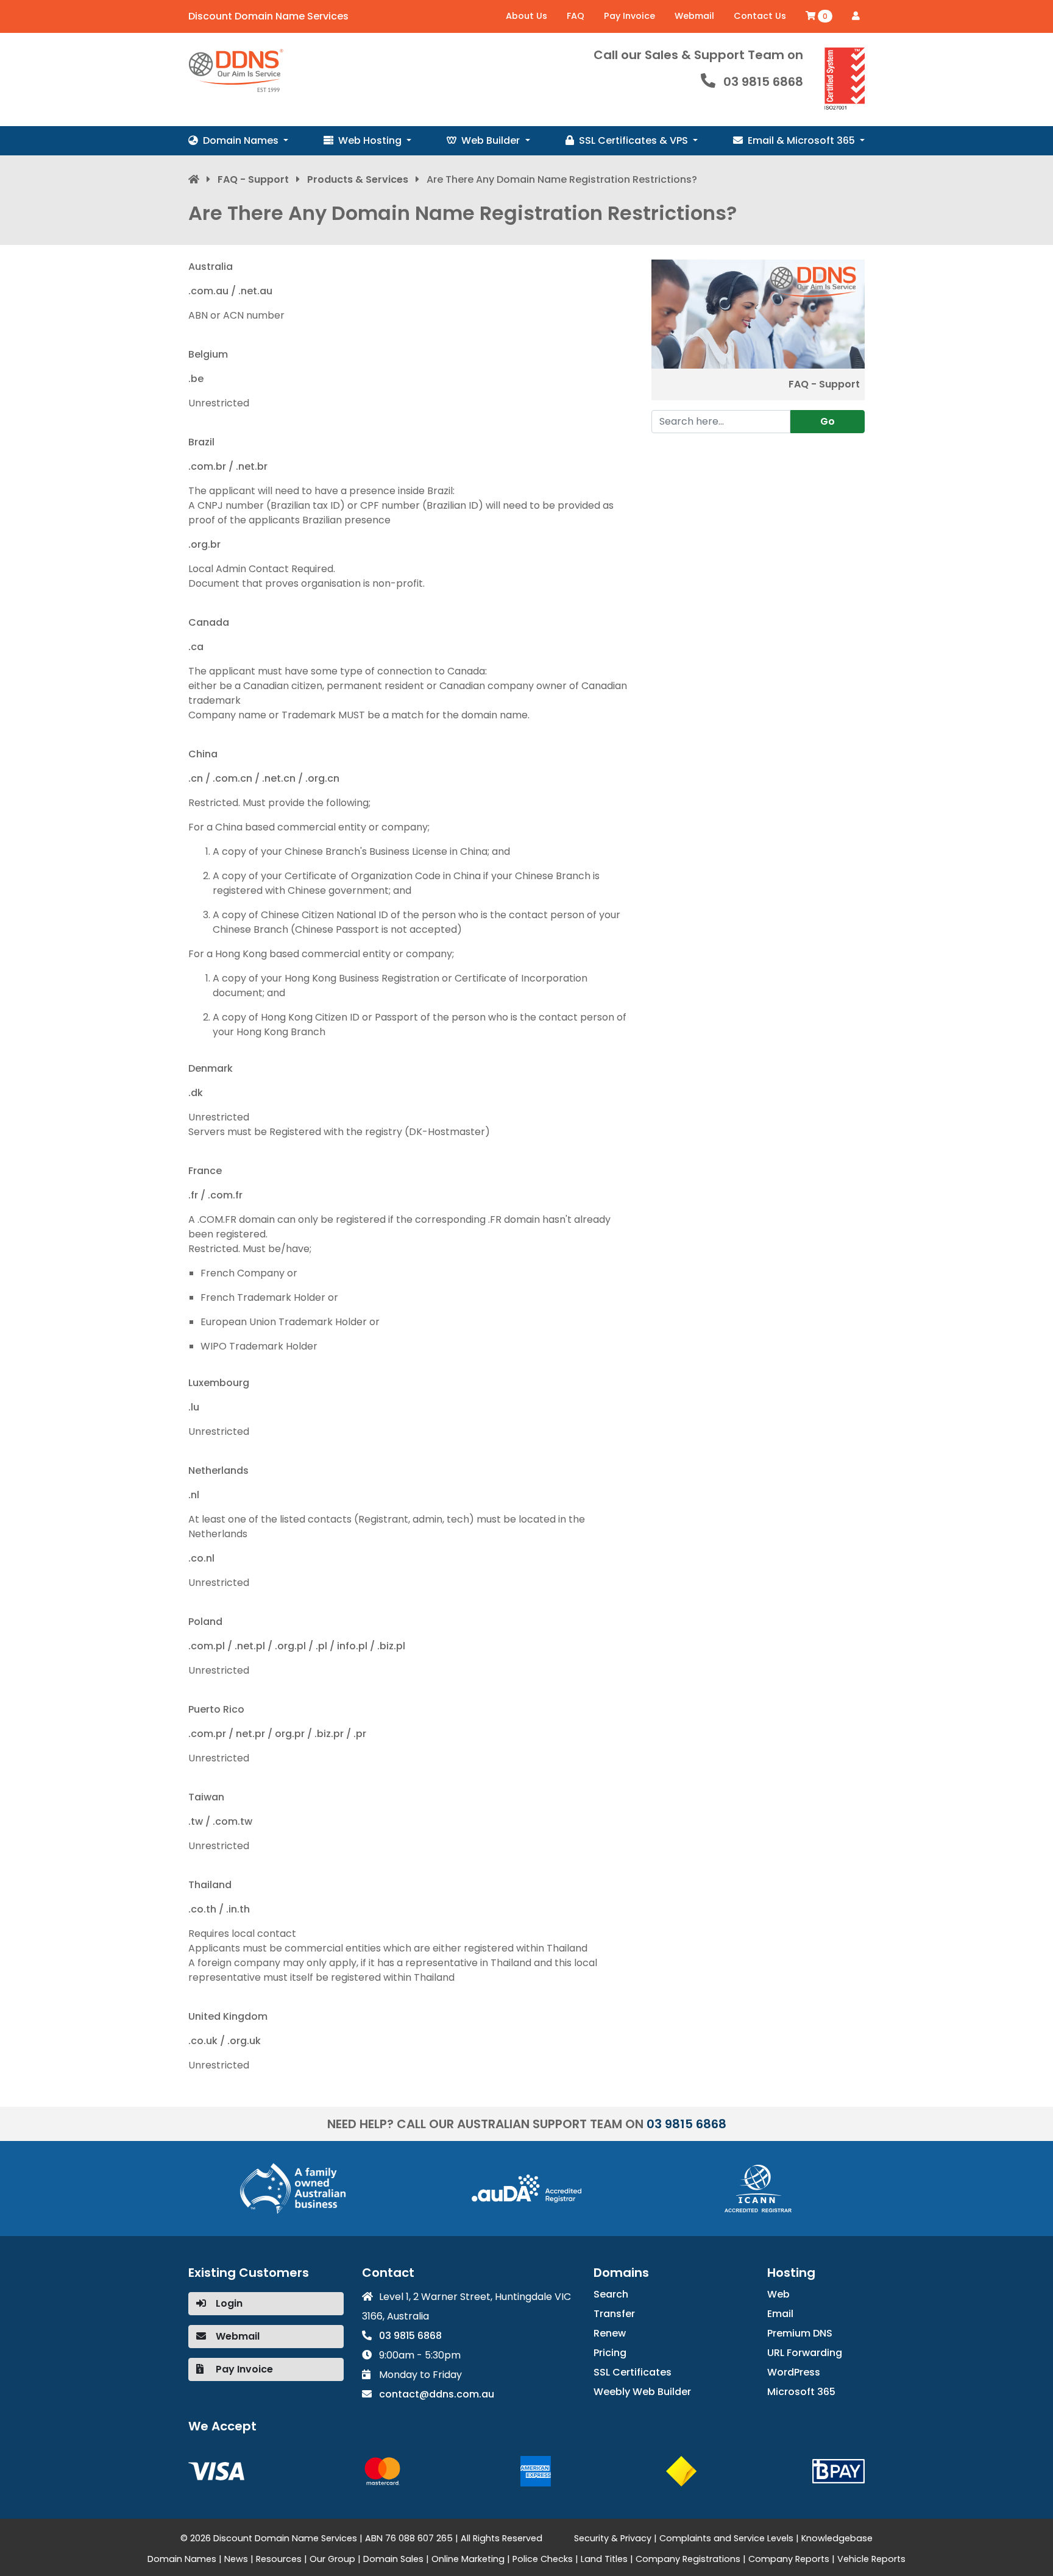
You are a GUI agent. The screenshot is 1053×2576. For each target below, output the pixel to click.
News (236, 2559)
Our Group (332, 2559)
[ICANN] (758, 2188)
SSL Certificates (633, 2372)
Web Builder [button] (492, 140)
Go (828, 421)
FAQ (576, 16)
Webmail (694, 16)
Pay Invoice (629, 16)
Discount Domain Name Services (268, 16)
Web (778, 2294)
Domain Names (182, 2559)
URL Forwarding (805, 2353)
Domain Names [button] (242, 140)
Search (611, 2294)
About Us (526, 16)
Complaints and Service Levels (726, 2538)
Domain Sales (393, 2559)
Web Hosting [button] (371, 140)
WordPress (794, 2372)
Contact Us (760, 16)
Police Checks (543, 2559)
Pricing (610, 2353)
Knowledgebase (837, 2538)
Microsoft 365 (801, 2392)
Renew (610, 2333)
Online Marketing (468, 2559)
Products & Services (358, 179)
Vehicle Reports (871, 2559)
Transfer (614, 2314)
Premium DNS (800, 2333)
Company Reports (789, 2559)
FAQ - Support (253, 179)
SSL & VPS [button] (635, 140)
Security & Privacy (613, 2538)
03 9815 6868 (763, 82)
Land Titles (604, 2559)
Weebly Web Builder (642, 2392)
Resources (279, 2559)
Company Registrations (688, 2559)
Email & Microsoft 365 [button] (803, 140)
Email (780, 2314)
